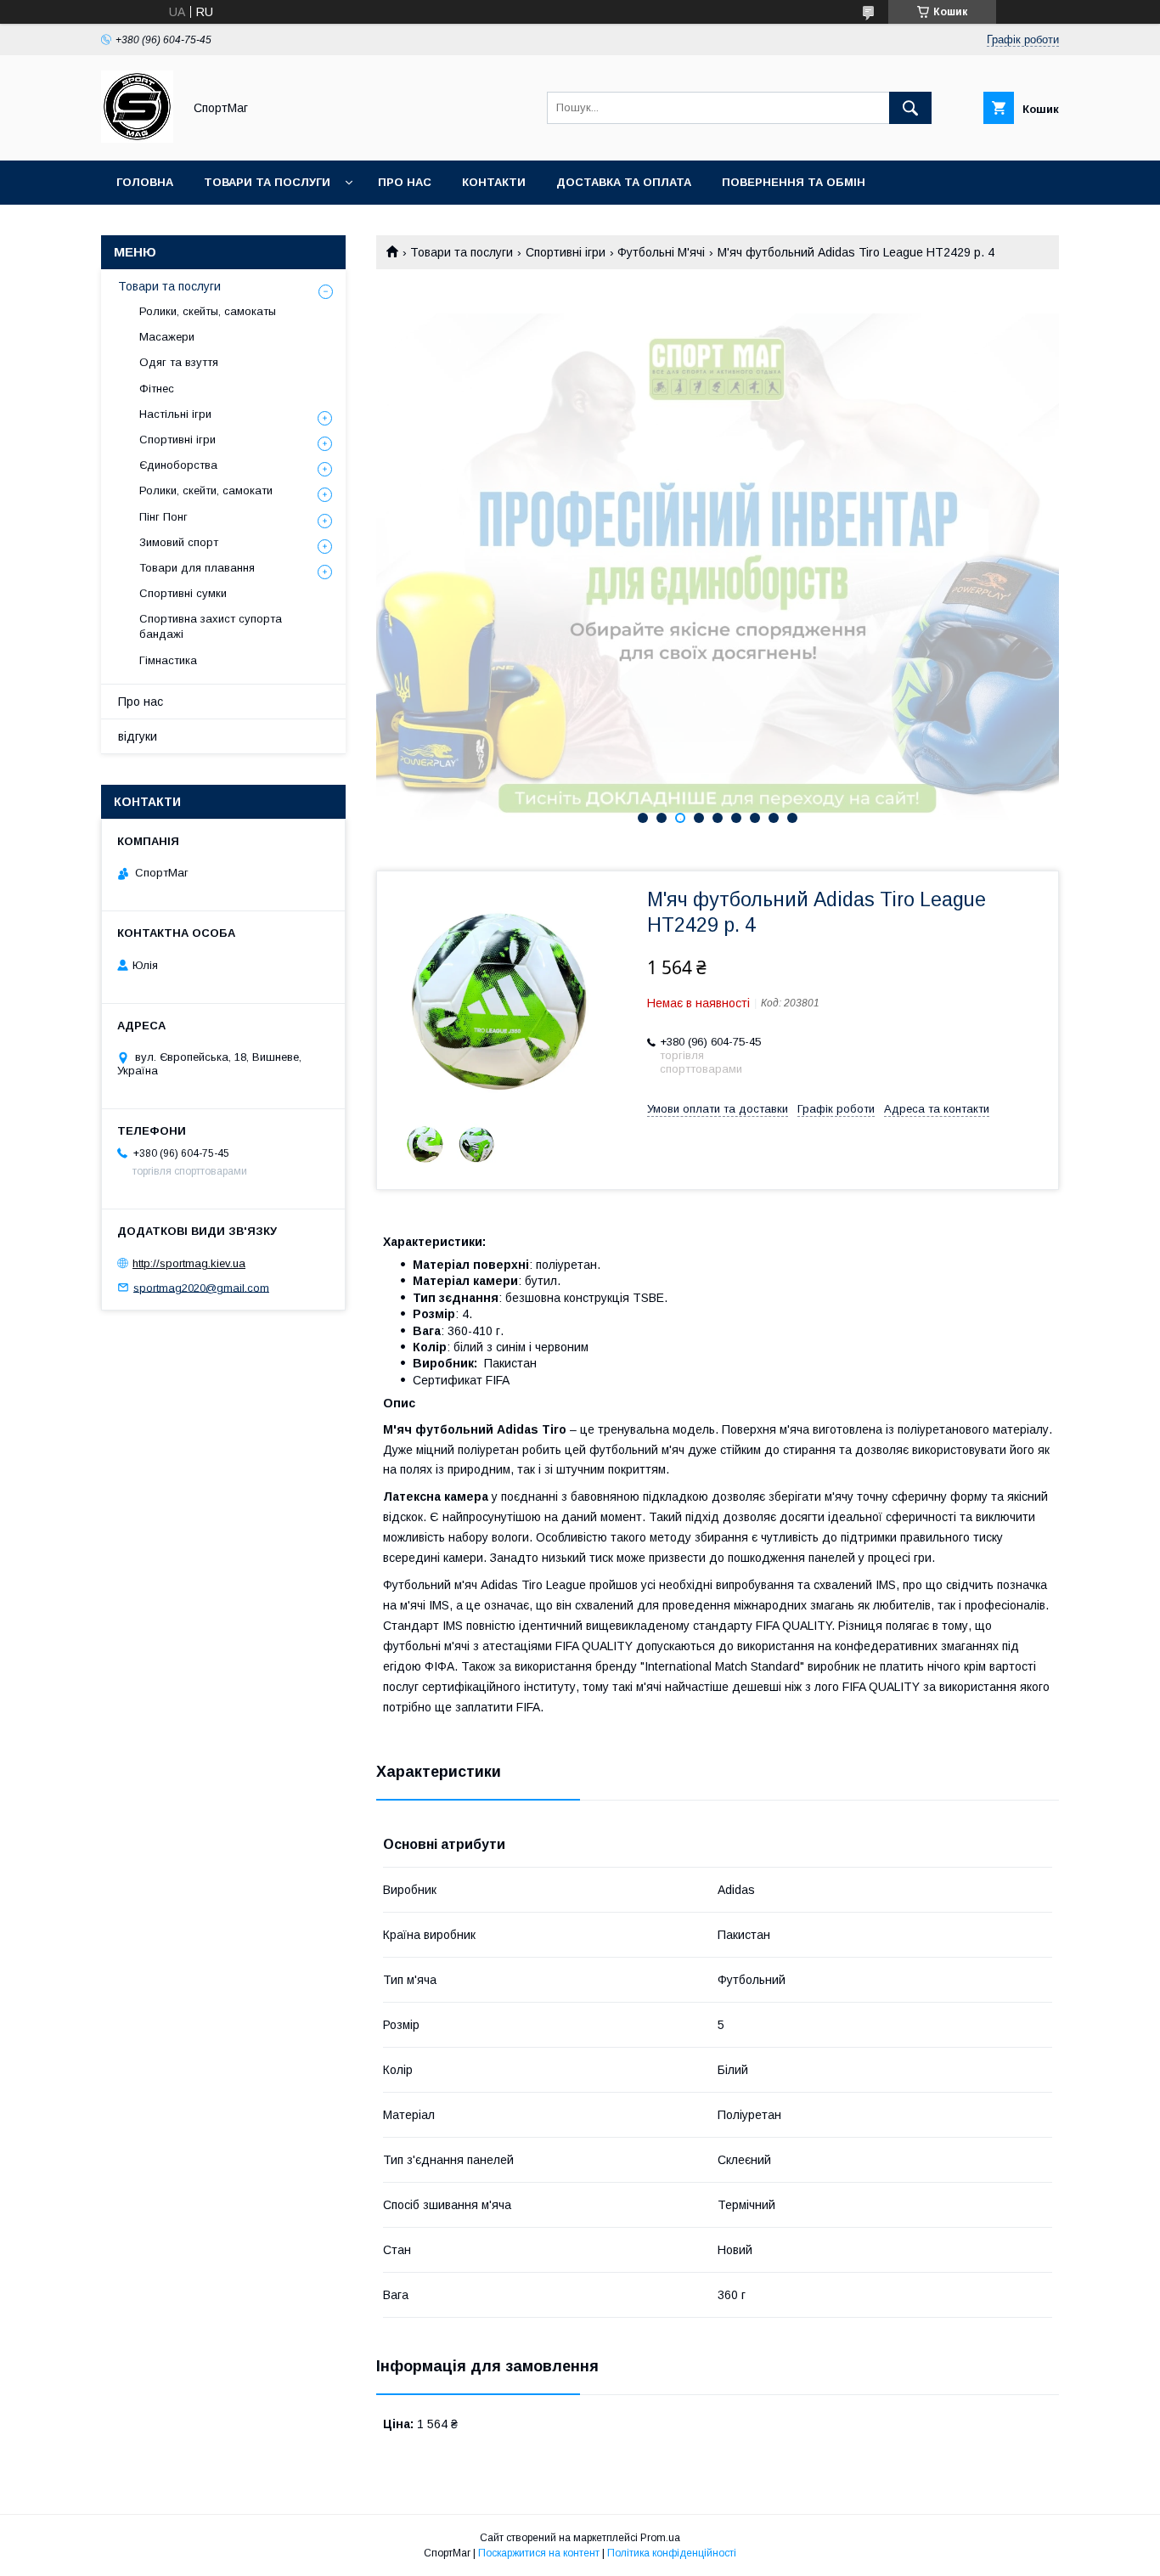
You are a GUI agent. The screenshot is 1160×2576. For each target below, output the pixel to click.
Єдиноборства (178, 465)
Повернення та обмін (794, 182)
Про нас (405, 182)
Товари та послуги (267, 182)
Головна (145, 182)
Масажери (167, 337)
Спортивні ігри (566, 252)
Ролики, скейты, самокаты (208, 311)
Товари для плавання (197, 568)
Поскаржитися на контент (539, 2553)
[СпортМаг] (137, 138)
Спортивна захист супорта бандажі (211, 626)
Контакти (494, 182)
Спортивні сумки (183, 593)
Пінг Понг (163, 517)
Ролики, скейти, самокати (206, 490)
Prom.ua (660, 2538)
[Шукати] (910, 108)
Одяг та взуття (179, 362)
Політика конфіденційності (672, 2553)
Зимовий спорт (179, 542)
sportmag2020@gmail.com (201, 1287)
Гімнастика (168, 660)
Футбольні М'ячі (661, 252)
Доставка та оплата (624, 182)
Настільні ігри (175, 414)
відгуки (138, 736)
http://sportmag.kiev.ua (189, 1263)
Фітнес (157, 389)
